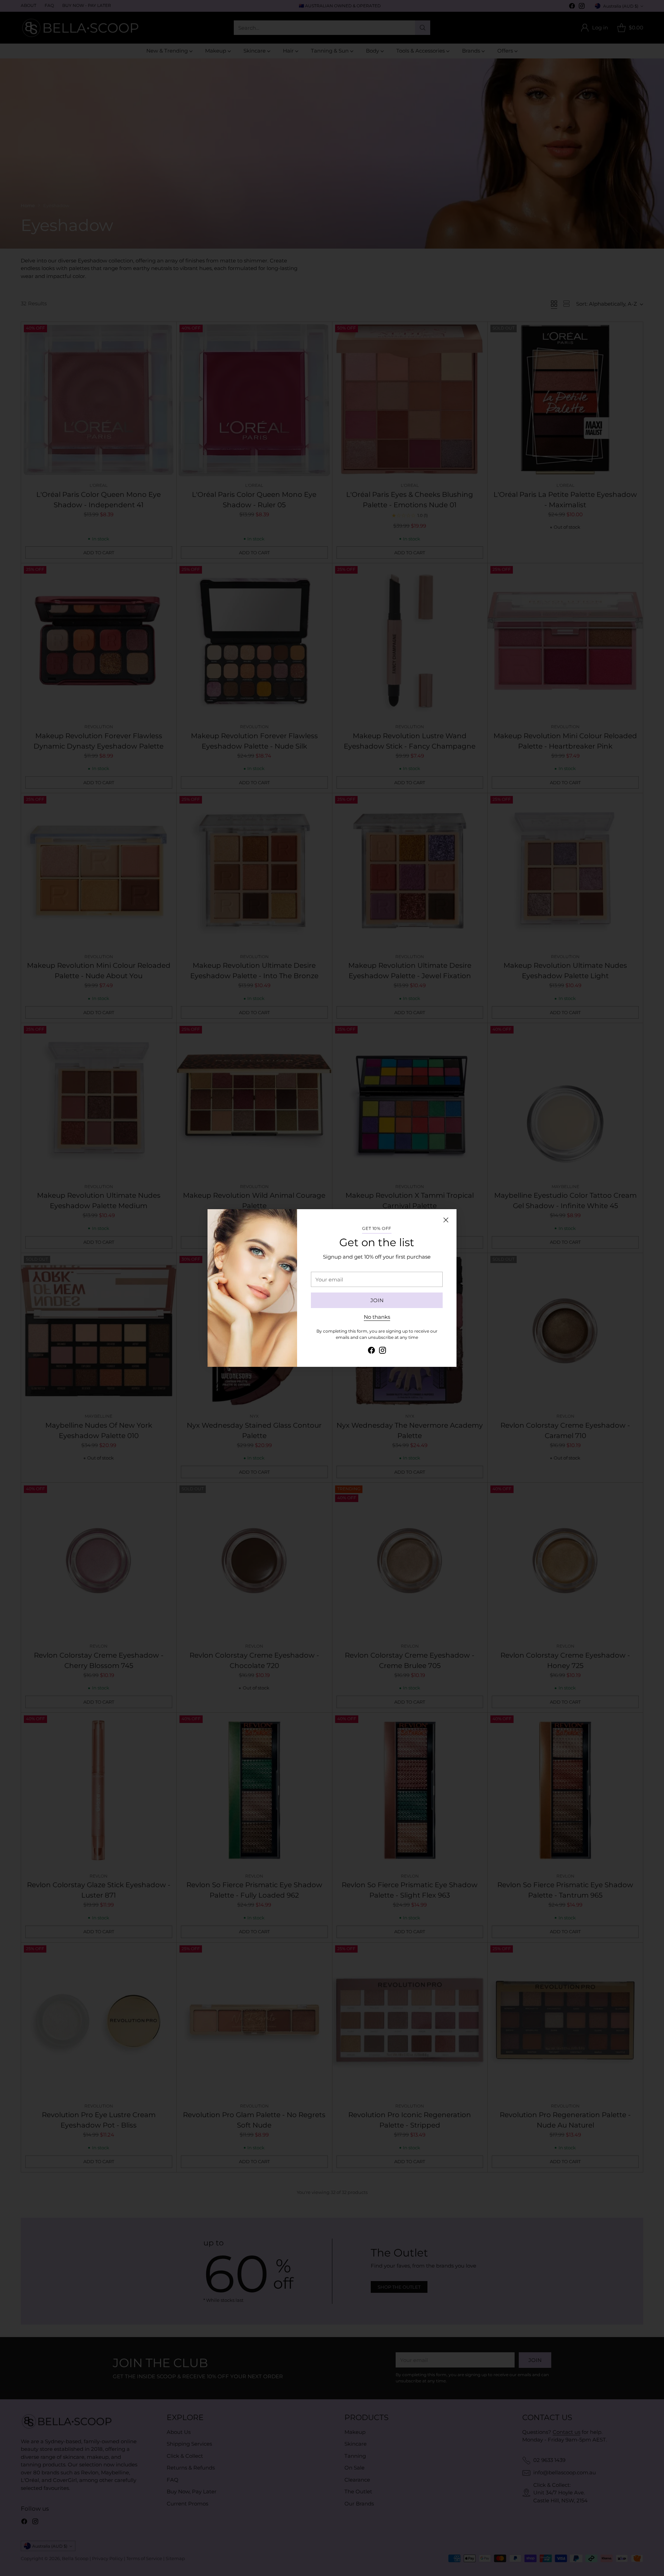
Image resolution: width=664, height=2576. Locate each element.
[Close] (446, 1220)
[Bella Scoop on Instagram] (382, 1351)
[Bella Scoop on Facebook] (371, 1351)
